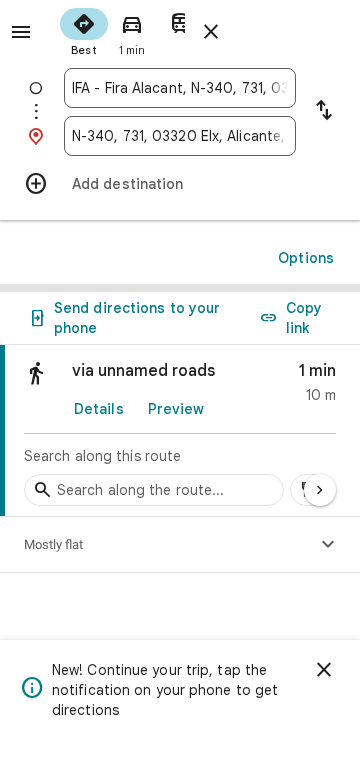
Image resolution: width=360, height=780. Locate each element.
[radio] (84, 30)
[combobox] (180, 88)
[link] (180, 431)
